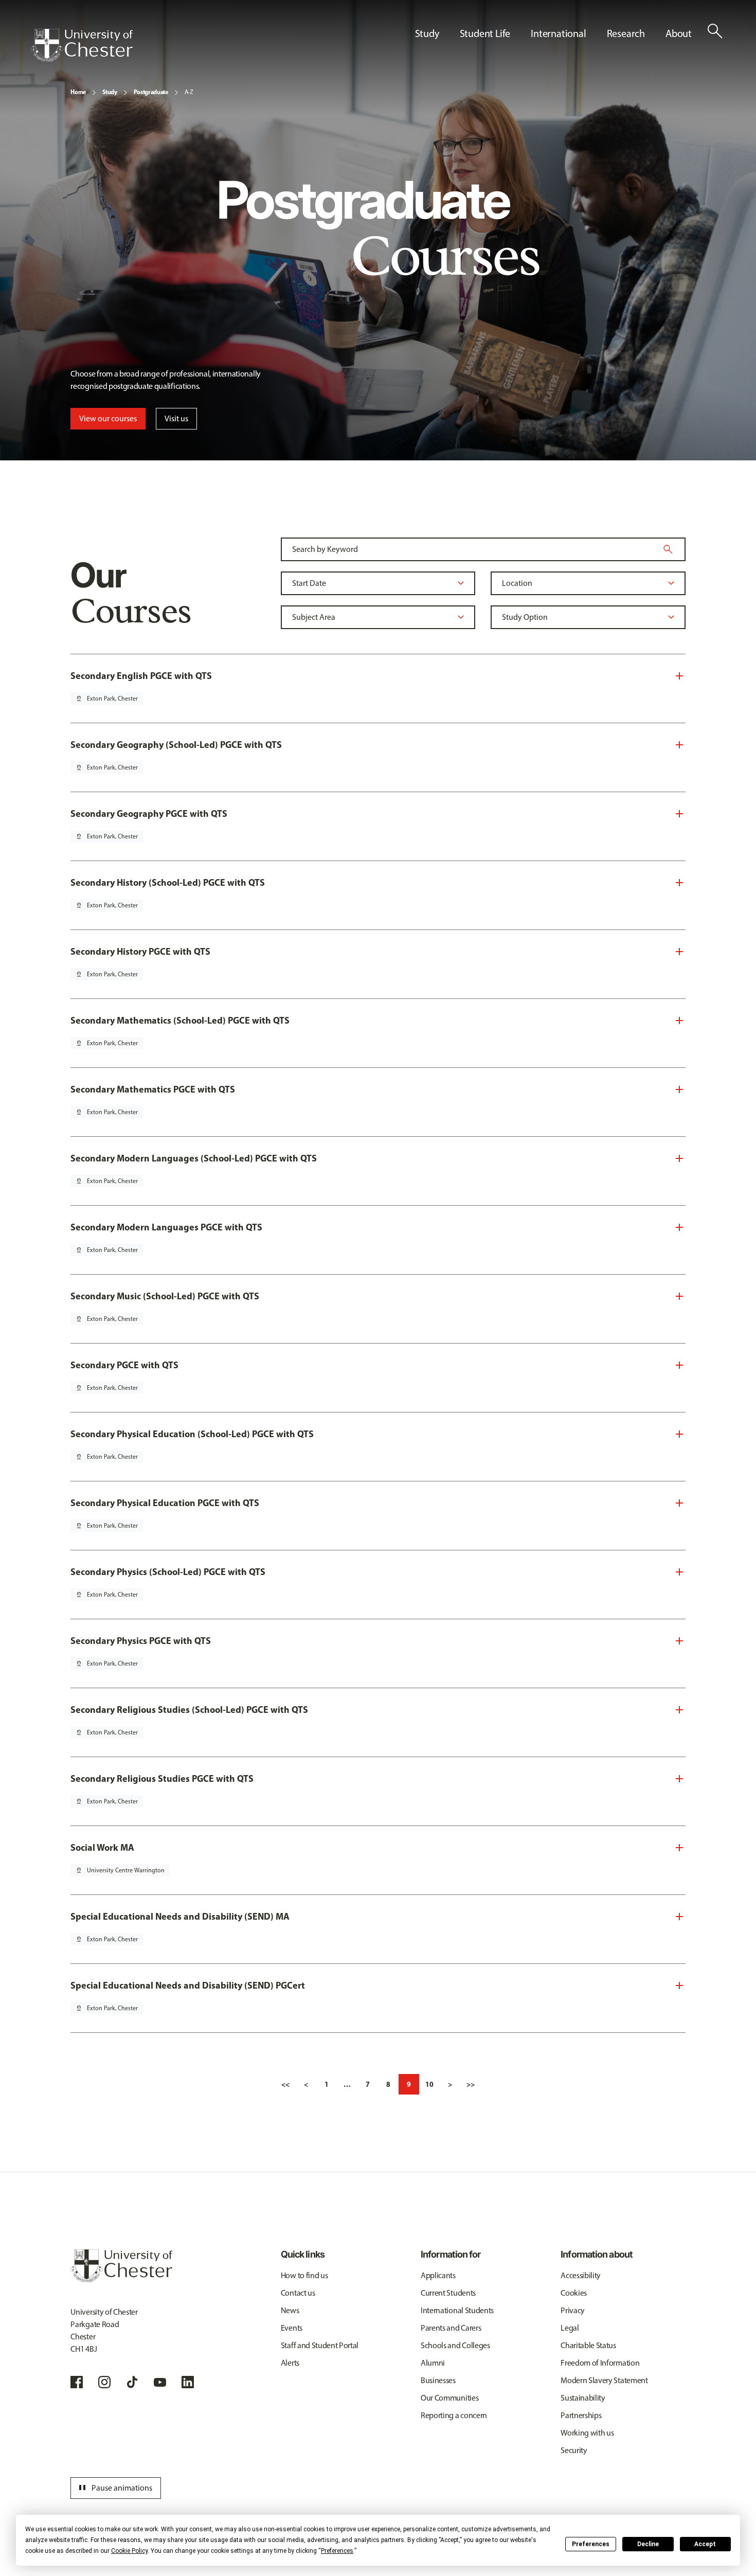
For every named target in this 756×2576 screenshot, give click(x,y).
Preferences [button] (337, 2551)
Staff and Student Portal (320, 2345)
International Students (457, 2310)
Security (574, 2450)
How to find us (304, 2275)
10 (429, 2084)
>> (471, 2084)
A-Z (189, 92)
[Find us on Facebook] (77, 2382)
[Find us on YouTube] (160, 2382)
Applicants (438, 2275)
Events (292, 2328)
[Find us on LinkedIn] (188, 2382)
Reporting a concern (454, 2415)
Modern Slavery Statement (604, 2380)
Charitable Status (588, 2345)
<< (285, 2084)
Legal (570, 2328)
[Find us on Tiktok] (132, 2382)
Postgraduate (151, 92)
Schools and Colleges (455, 2345)
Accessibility (581, 2275)
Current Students (448, 2293)
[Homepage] (82, 45)
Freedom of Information (600, 2363)
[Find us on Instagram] (104, 2382)
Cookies (574, 2293)
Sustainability (583, 2398)
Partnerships (581, 2415)
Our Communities (449, 2398)
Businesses (438, 2380)
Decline (648, 2544)
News (290, 2310)
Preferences (591, 2544)
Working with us (587, 2433)
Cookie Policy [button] (129, 2551)
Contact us (298, 2293)
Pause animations (114, 2488)
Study (110, 92)
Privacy (573, 2310)
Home (78, 92)
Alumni (433, 2363)
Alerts (290, 2363)
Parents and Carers (451, 2328)
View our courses (108, 418)
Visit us (176, 418)
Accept (705, 2544)
